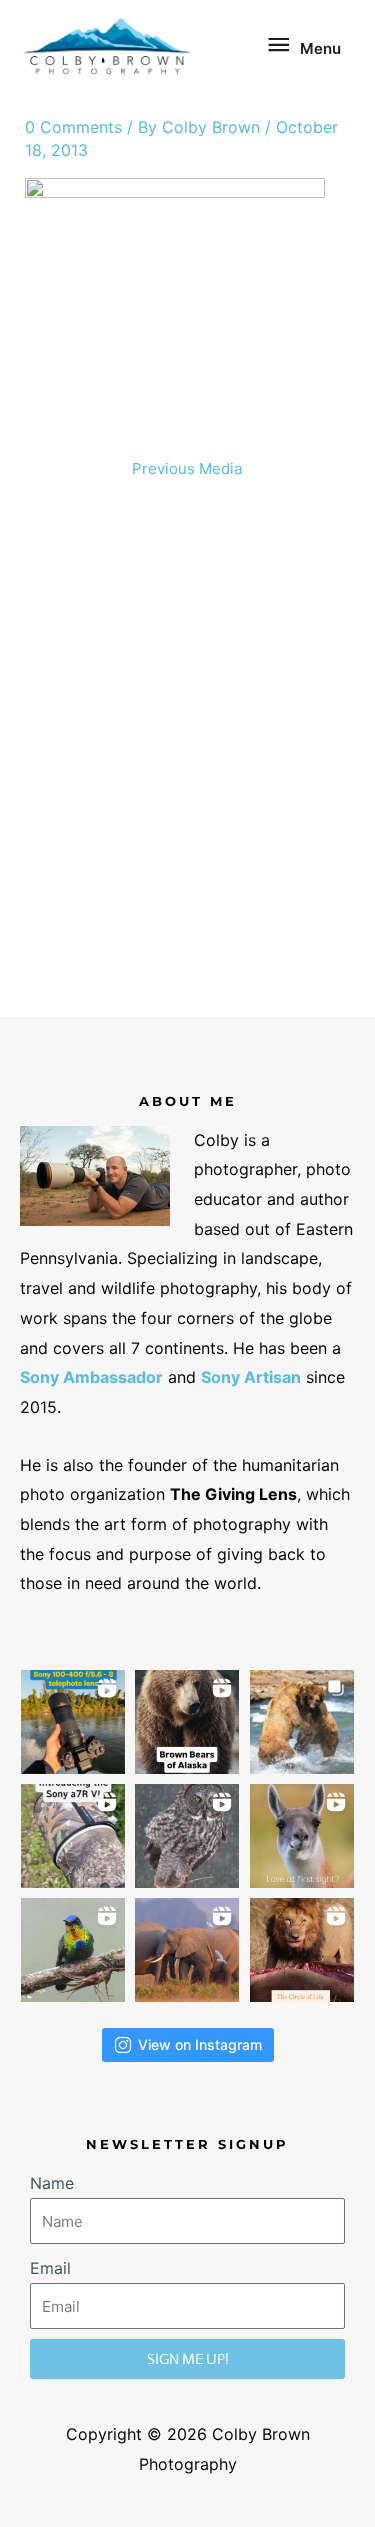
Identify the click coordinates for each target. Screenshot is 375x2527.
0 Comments (73, 127)
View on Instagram (200, 2044)
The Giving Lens (233, 1494)
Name (52, 2183)
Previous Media (187, 468)
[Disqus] (188, 756)
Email (50, 2268)
